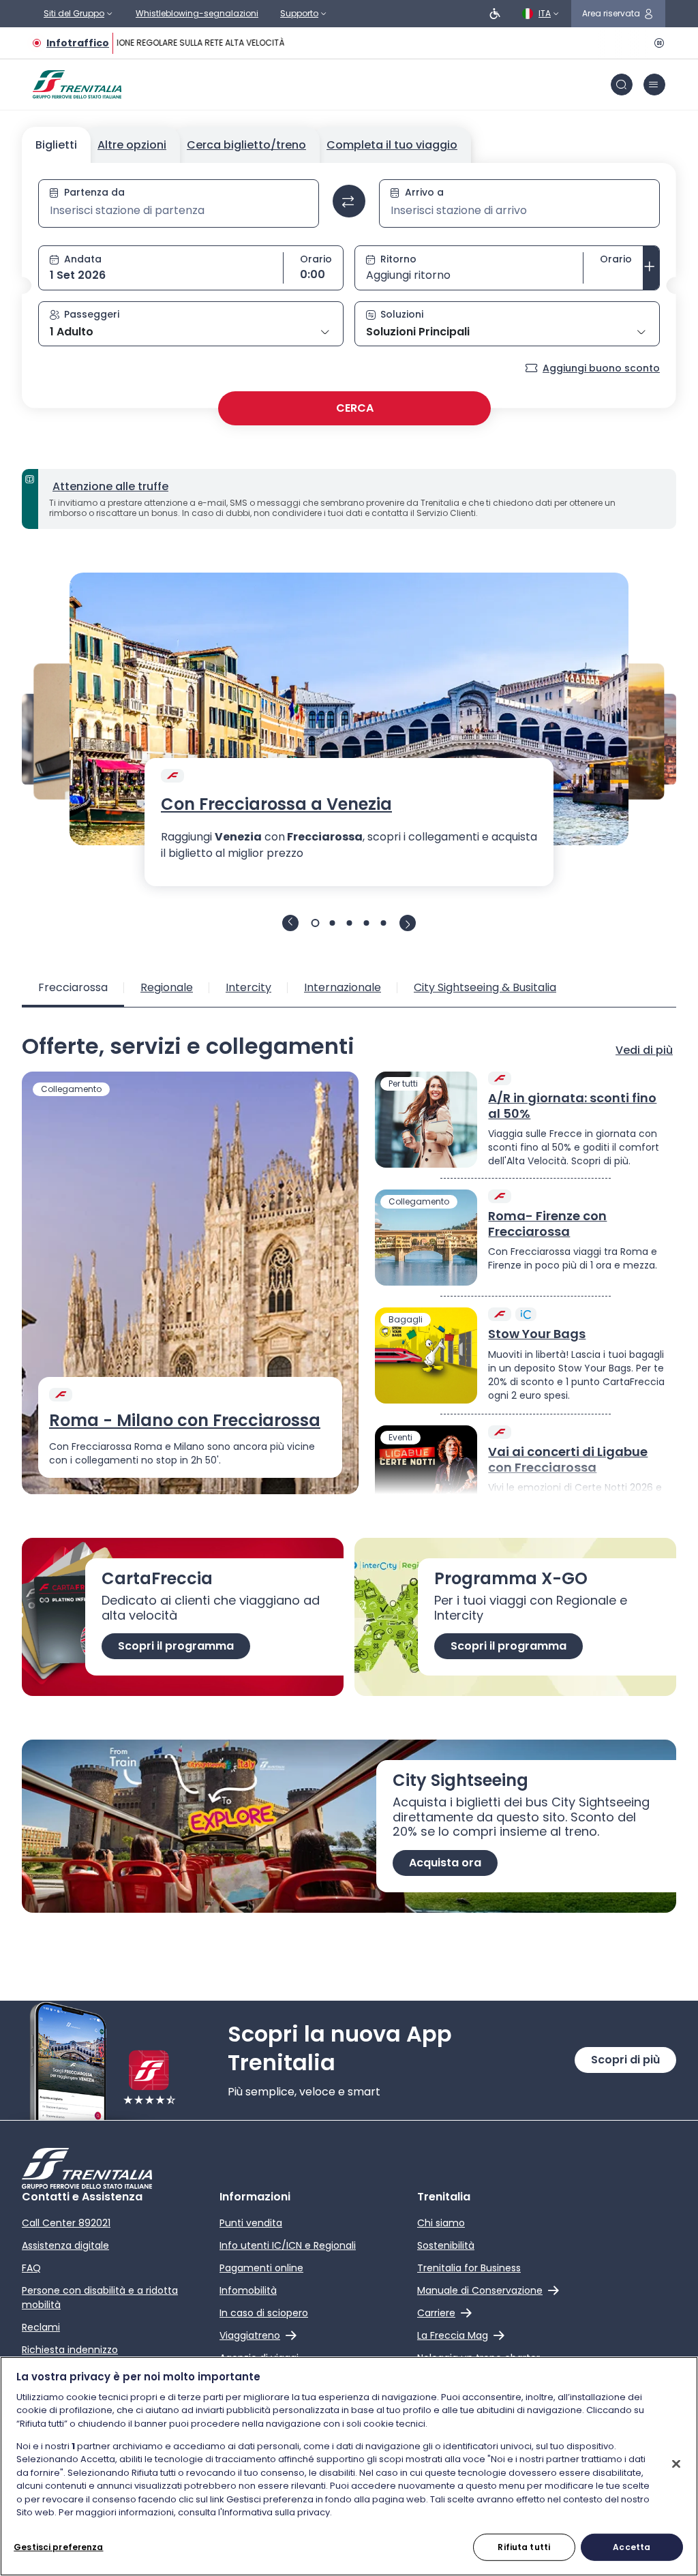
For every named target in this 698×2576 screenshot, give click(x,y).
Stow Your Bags (537, 1334)
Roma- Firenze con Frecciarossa (547, 1224)
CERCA (355, 408)
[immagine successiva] (408, 923)
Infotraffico (78, 43)
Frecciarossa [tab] (73, 987)
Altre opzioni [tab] (132, 145)
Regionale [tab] (167, 987)
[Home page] (77, 85)
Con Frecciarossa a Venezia (276, 804)
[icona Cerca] (622, 85)
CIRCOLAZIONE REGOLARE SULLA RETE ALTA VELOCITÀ (172, 43)
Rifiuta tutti (524, 2547)
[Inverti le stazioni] (349, 201)
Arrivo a (424, 192)
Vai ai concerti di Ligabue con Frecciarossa (568, 1460)
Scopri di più (625, 2060)
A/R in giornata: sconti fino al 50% (572, 1106)
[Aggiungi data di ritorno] (651, 268)
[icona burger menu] (654, 85)
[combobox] (179, 211)
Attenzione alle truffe (110, 486)
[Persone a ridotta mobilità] (495, 14)
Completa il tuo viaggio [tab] (392, 145)
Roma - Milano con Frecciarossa (185, 1421)
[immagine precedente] (290, 923)
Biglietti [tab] (56, 145)
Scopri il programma (176, 1646)
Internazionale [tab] (343, 987)
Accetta (632, 2547)
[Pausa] (657, 43)
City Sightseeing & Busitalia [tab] (485, 987)
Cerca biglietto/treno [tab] (246, 145)
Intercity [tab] (248, 987)
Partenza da (94, 192)
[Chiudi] (676, 2464)
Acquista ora (445, 1863)
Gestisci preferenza (58, 2547)
